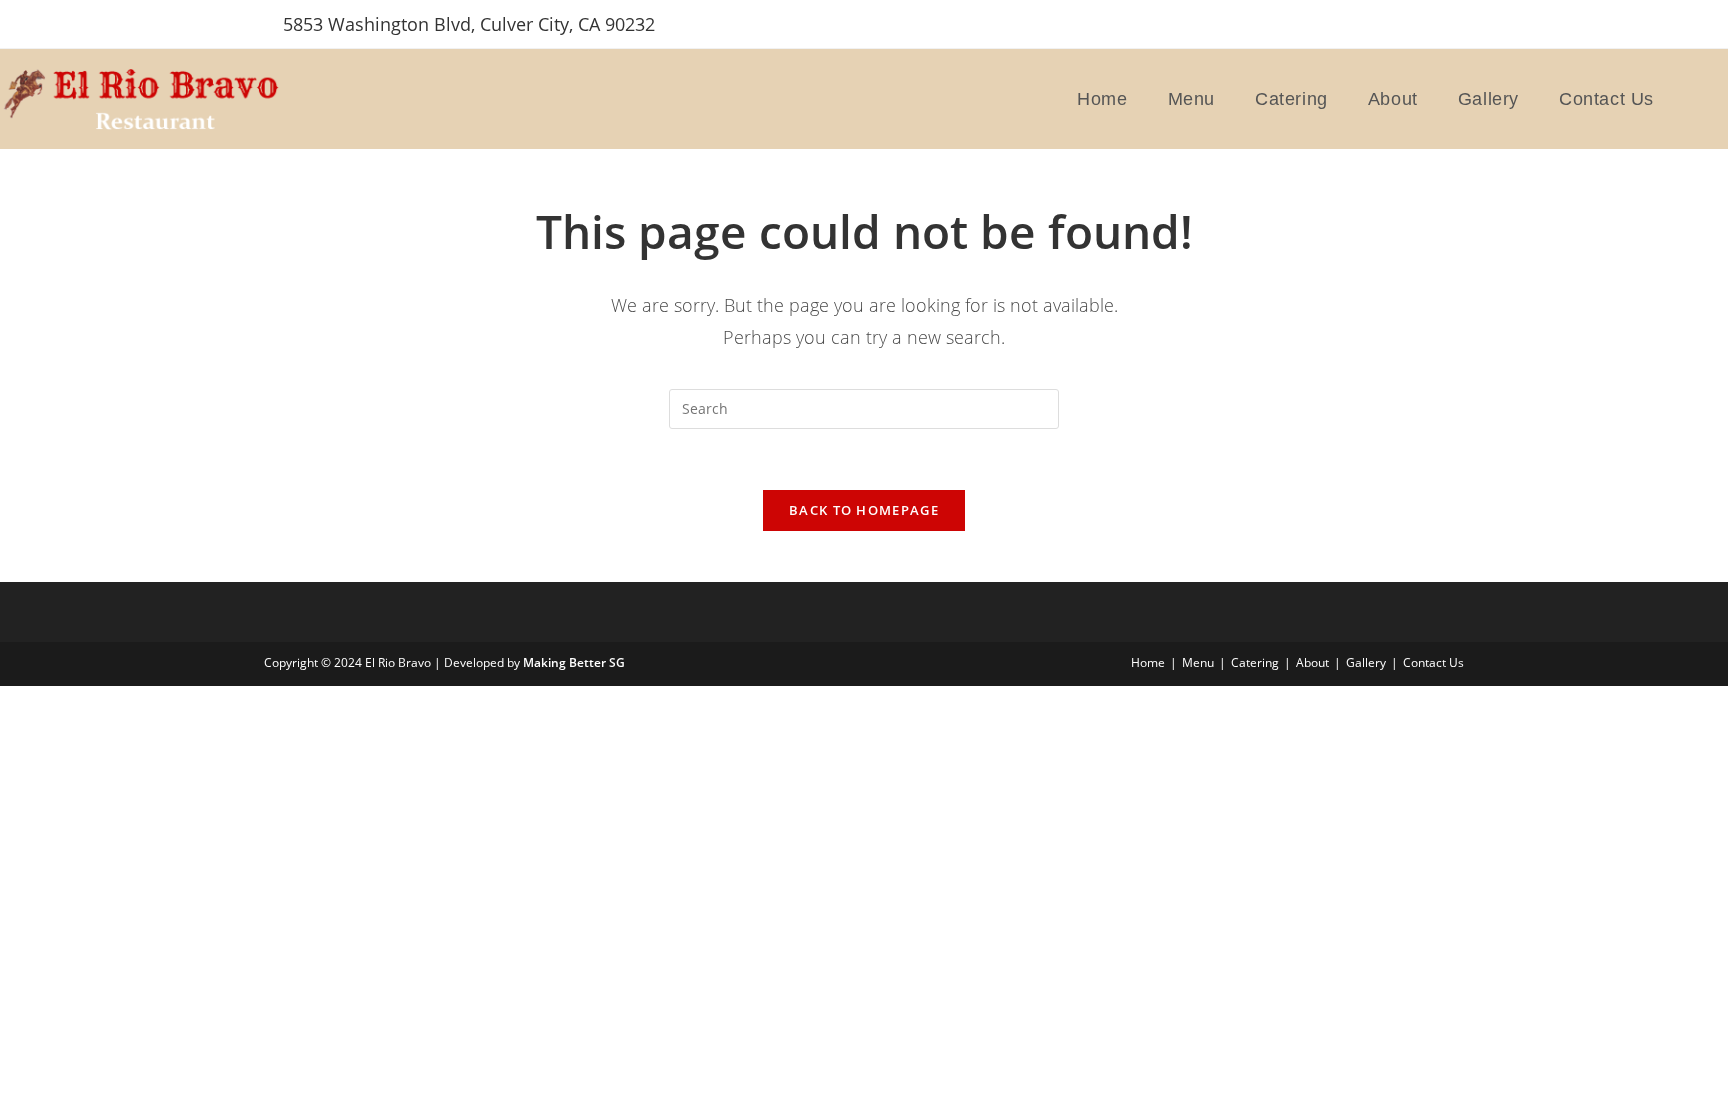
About (1312, 662)
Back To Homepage (864, 510)
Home (1148, 662)
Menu (1198, 662)
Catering (1255, 662)
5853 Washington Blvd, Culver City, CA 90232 (469, 24)
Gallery (1366, 662)
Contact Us (1433, 662)
